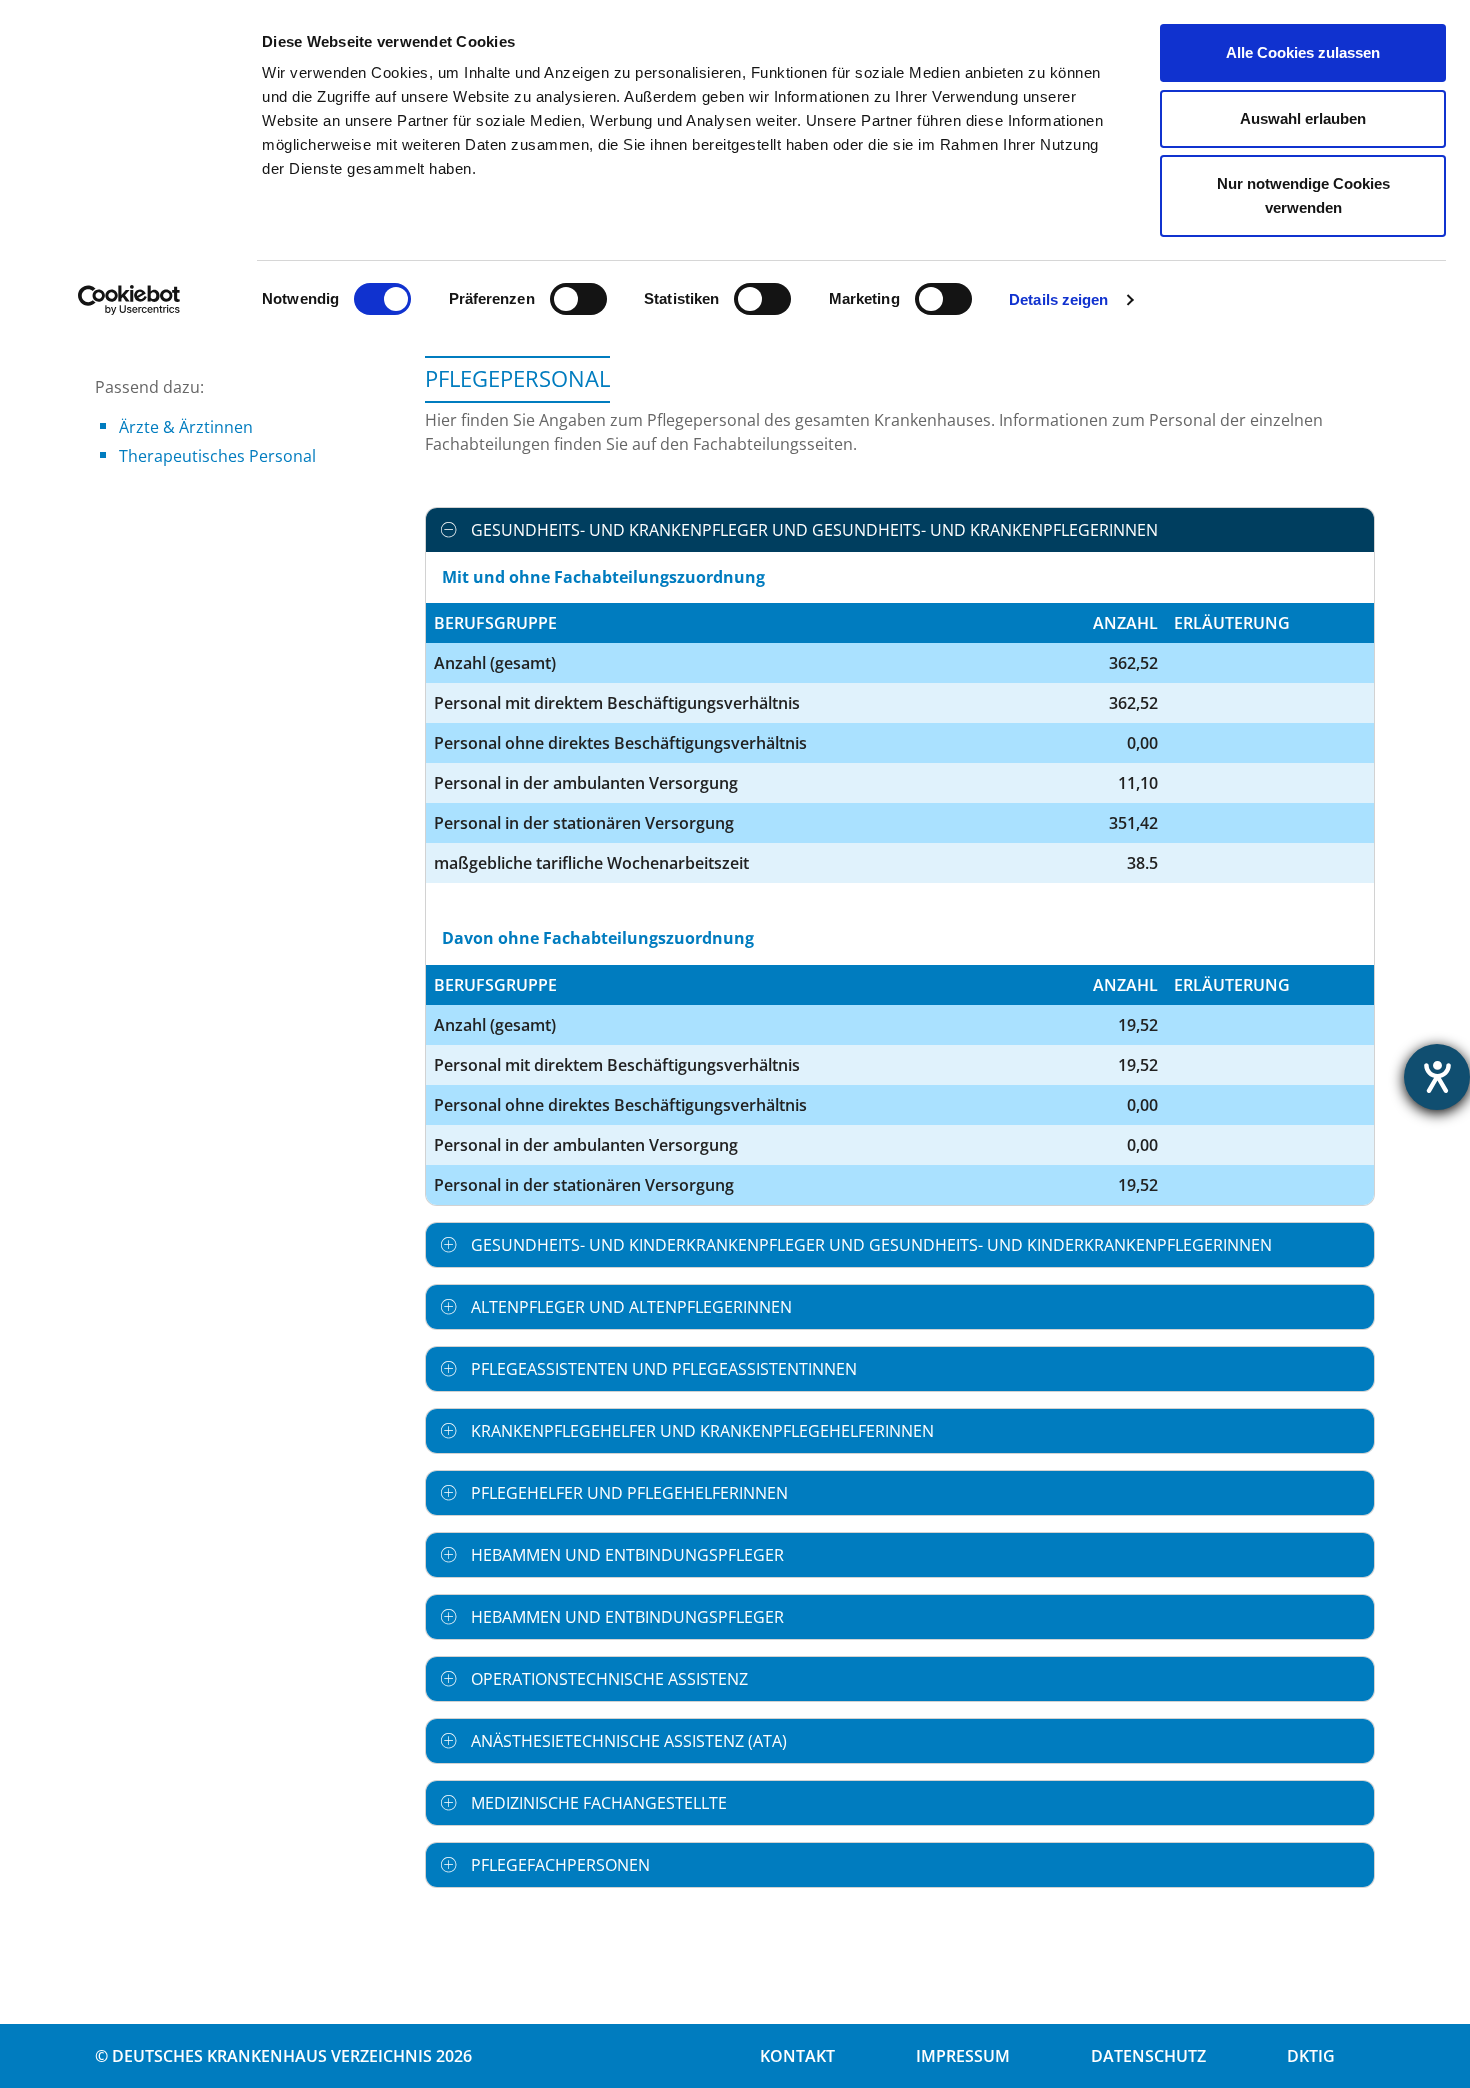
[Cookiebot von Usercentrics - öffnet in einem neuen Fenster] (129, 300)
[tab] (900, 530)
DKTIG (1311, 2056)
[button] (900, 530)
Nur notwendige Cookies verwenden (1303, 195)
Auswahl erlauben (1303, 118)
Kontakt (797, 2056)
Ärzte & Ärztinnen (186, 427)
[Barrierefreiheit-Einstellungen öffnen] (1437, 1077)
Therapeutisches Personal (217, 456)
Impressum (963, 2056)
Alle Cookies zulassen (1303, 52)
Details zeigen (1058, 299)
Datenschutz (1148, 2056)
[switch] (578, 299)
